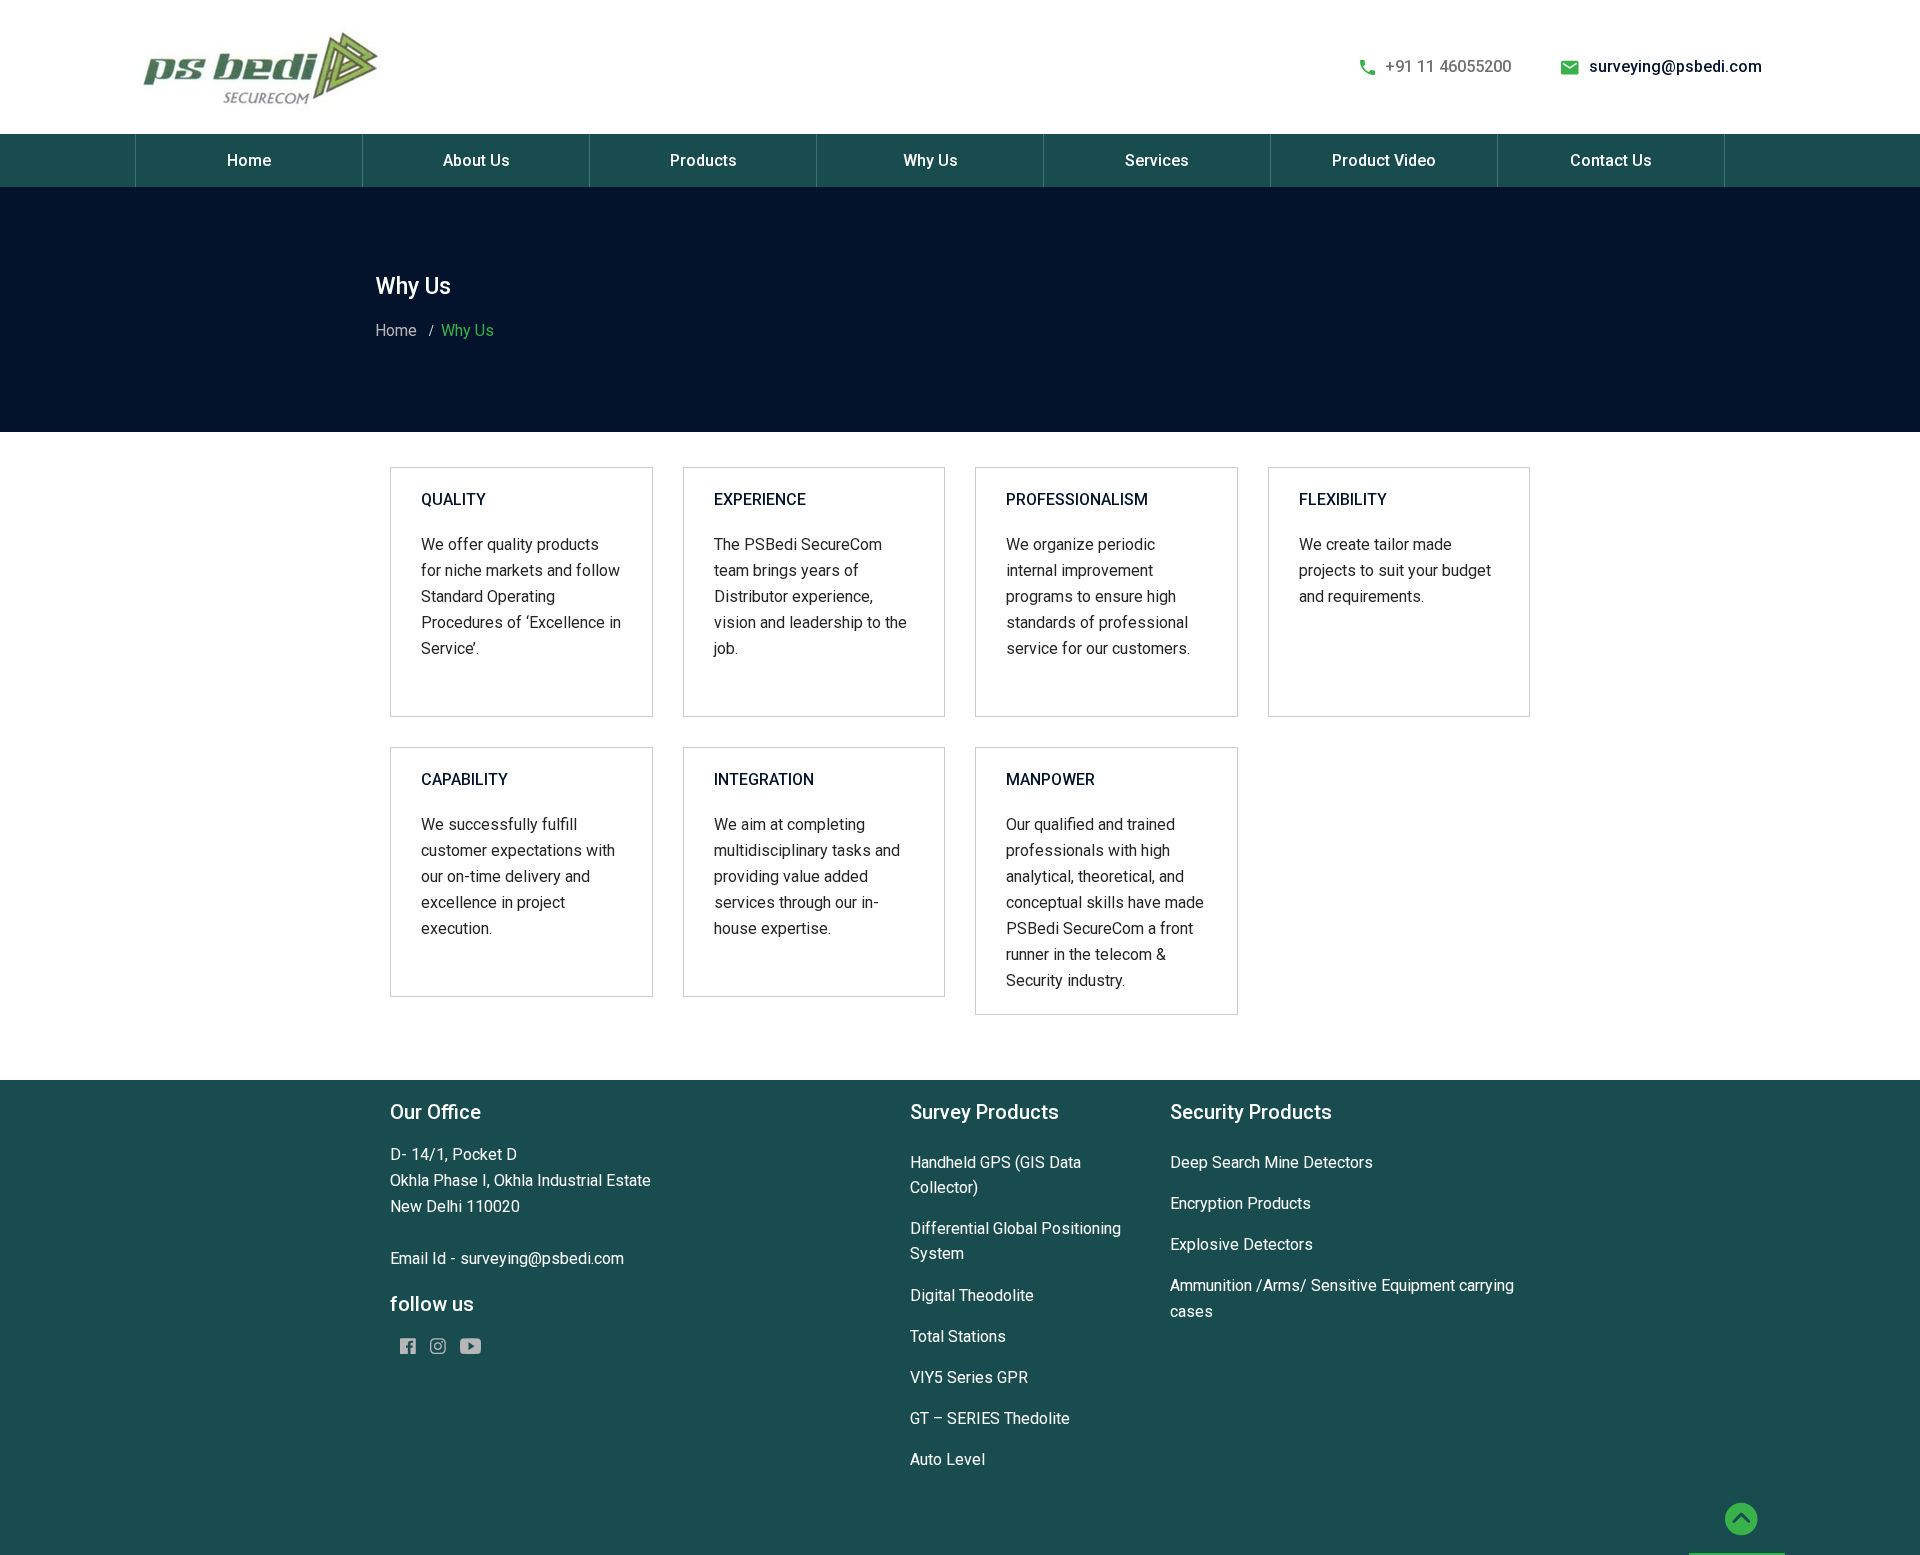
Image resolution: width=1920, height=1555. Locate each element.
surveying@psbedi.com (1675, 66)
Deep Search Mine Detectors (1271, 1162)
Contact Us (1611, 160)
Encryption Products (1240, 1203)
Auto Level (947, 1459)
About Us (476, 160)
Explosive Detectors (1241, 1244)
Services (1157, 160)
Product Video (1384, 160)
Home (249, 160)
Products (703, 160)
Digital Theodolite (972, 1295)
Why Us (930, 160)
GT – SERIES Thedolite (990, 1418)
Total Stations (958, 1336)
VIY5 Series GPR (969, 1377)
